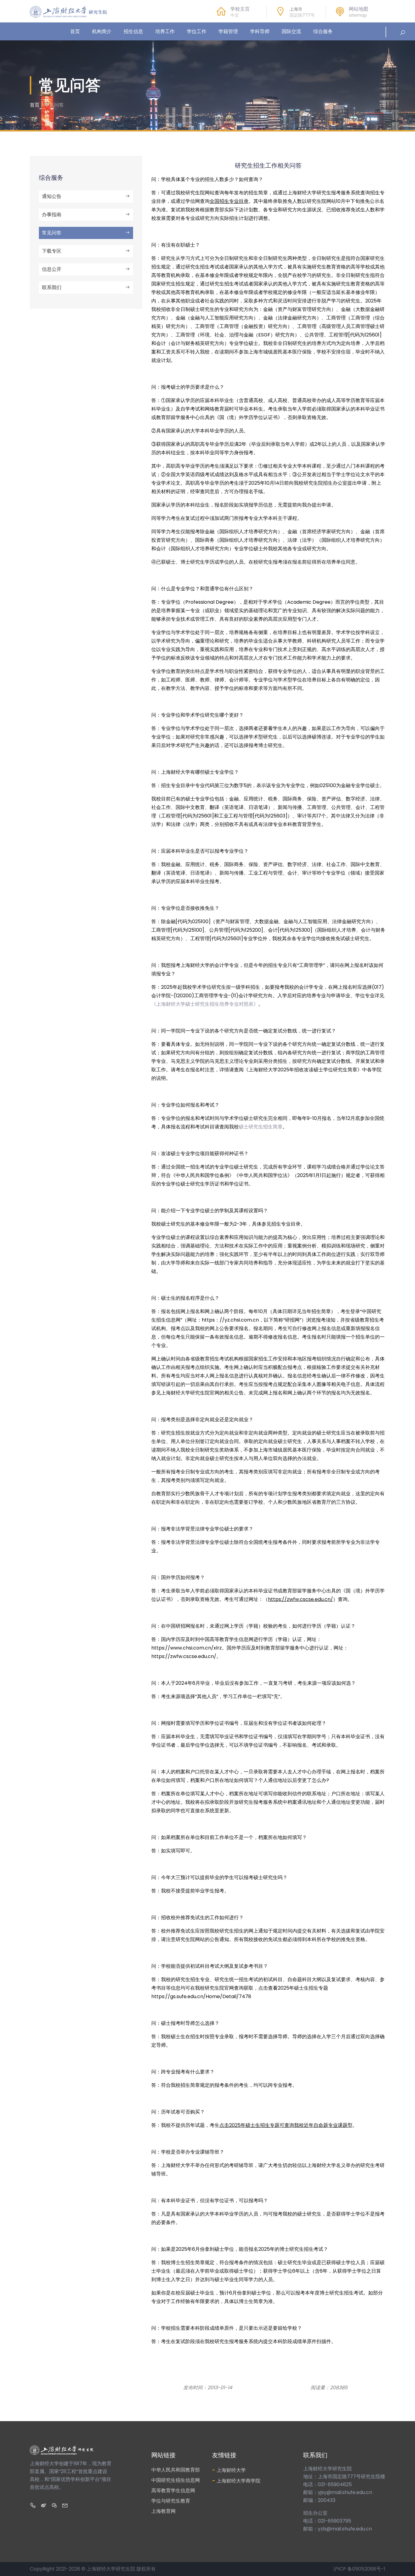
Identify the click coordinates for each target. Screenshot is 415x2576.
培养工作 (165, 31)
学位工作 (197, 31)
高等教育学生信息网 (173, 2491)
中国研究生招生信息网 (176, 2480)
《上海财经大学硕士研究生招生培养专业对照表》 (205, 1004)
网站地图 (358, 9)
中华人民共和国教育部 (176, 2470)
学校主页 (240, 9)
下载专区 (52, 251)
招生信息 (133, 31)
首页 (75, 31)
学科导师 (260, 31)
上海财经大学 (229, 2470)
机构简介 (102, 31)
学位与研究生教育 (171, 2501)
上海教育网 (163, 2511)
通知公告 (52, 196)
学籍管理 (228, 31)
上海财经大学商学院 (236, 2480)
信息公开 (52, 269)
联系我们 (52, 287)
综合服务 (323, 31)
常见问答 (52, 233)
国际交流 (291, 31)
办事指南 (52, 215)
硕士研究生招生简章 (261, 1127)
